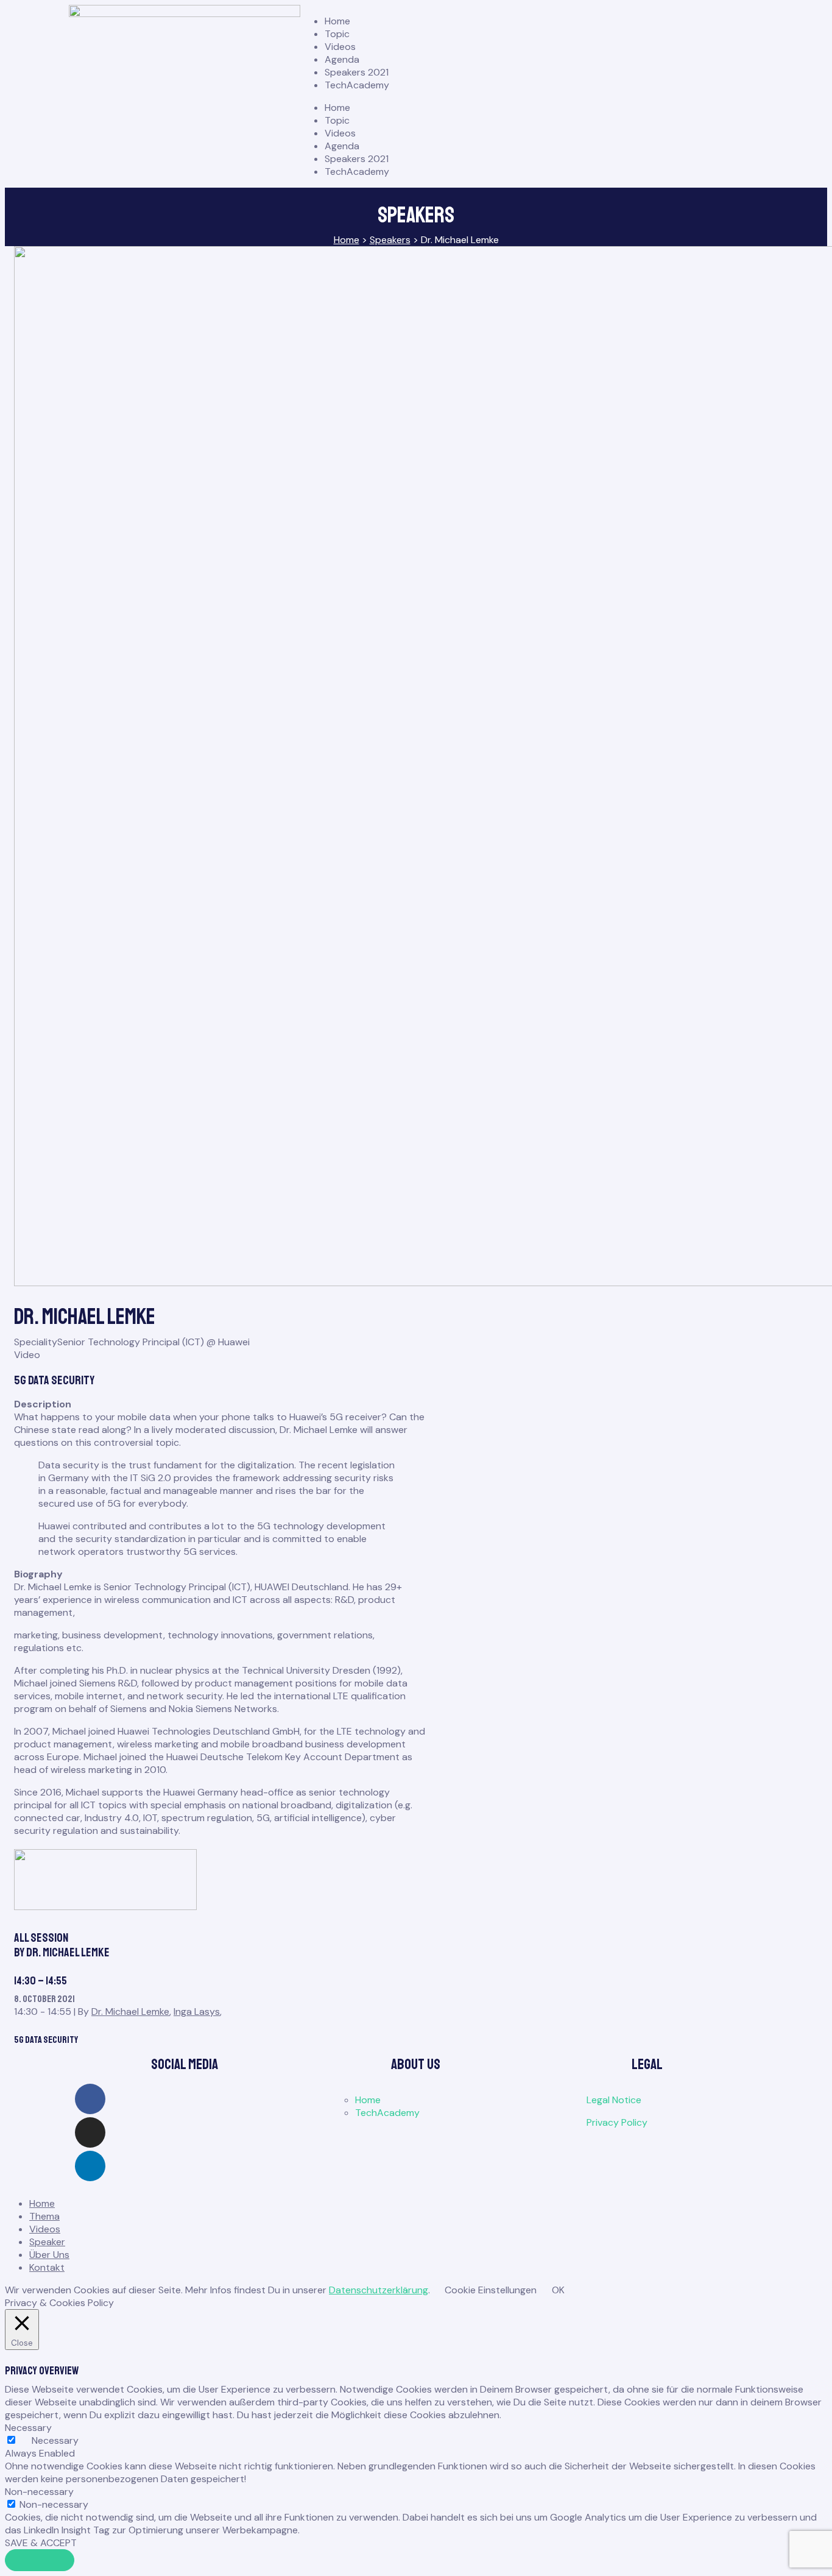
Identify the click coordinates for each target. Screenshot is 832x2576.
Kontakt (47, 2267)
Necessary (55, 2440)
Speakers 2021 (357, 72)
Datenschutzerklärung (379, 2290)
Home (337, 21)
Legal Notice (614, 2100)
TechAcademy (357, 85)
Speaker (47, 2242)
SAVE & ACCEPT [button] (41, 2543)
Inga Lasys (197, 2012)
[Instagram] (90, 2132)
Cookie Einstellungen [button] (491, 2290)
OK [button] (558, 2290)
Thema (44, 2216)
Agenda (342, 59)
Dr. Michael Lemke (130, 2012)
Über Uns (49, 2255)
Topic (337, 34)
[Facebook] (90, 2099)
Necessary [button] (28, 2428)
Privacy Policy (617, 2122)
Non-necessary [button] (39, 2492)
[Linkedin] (90, 2166)
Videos (340, 47)
